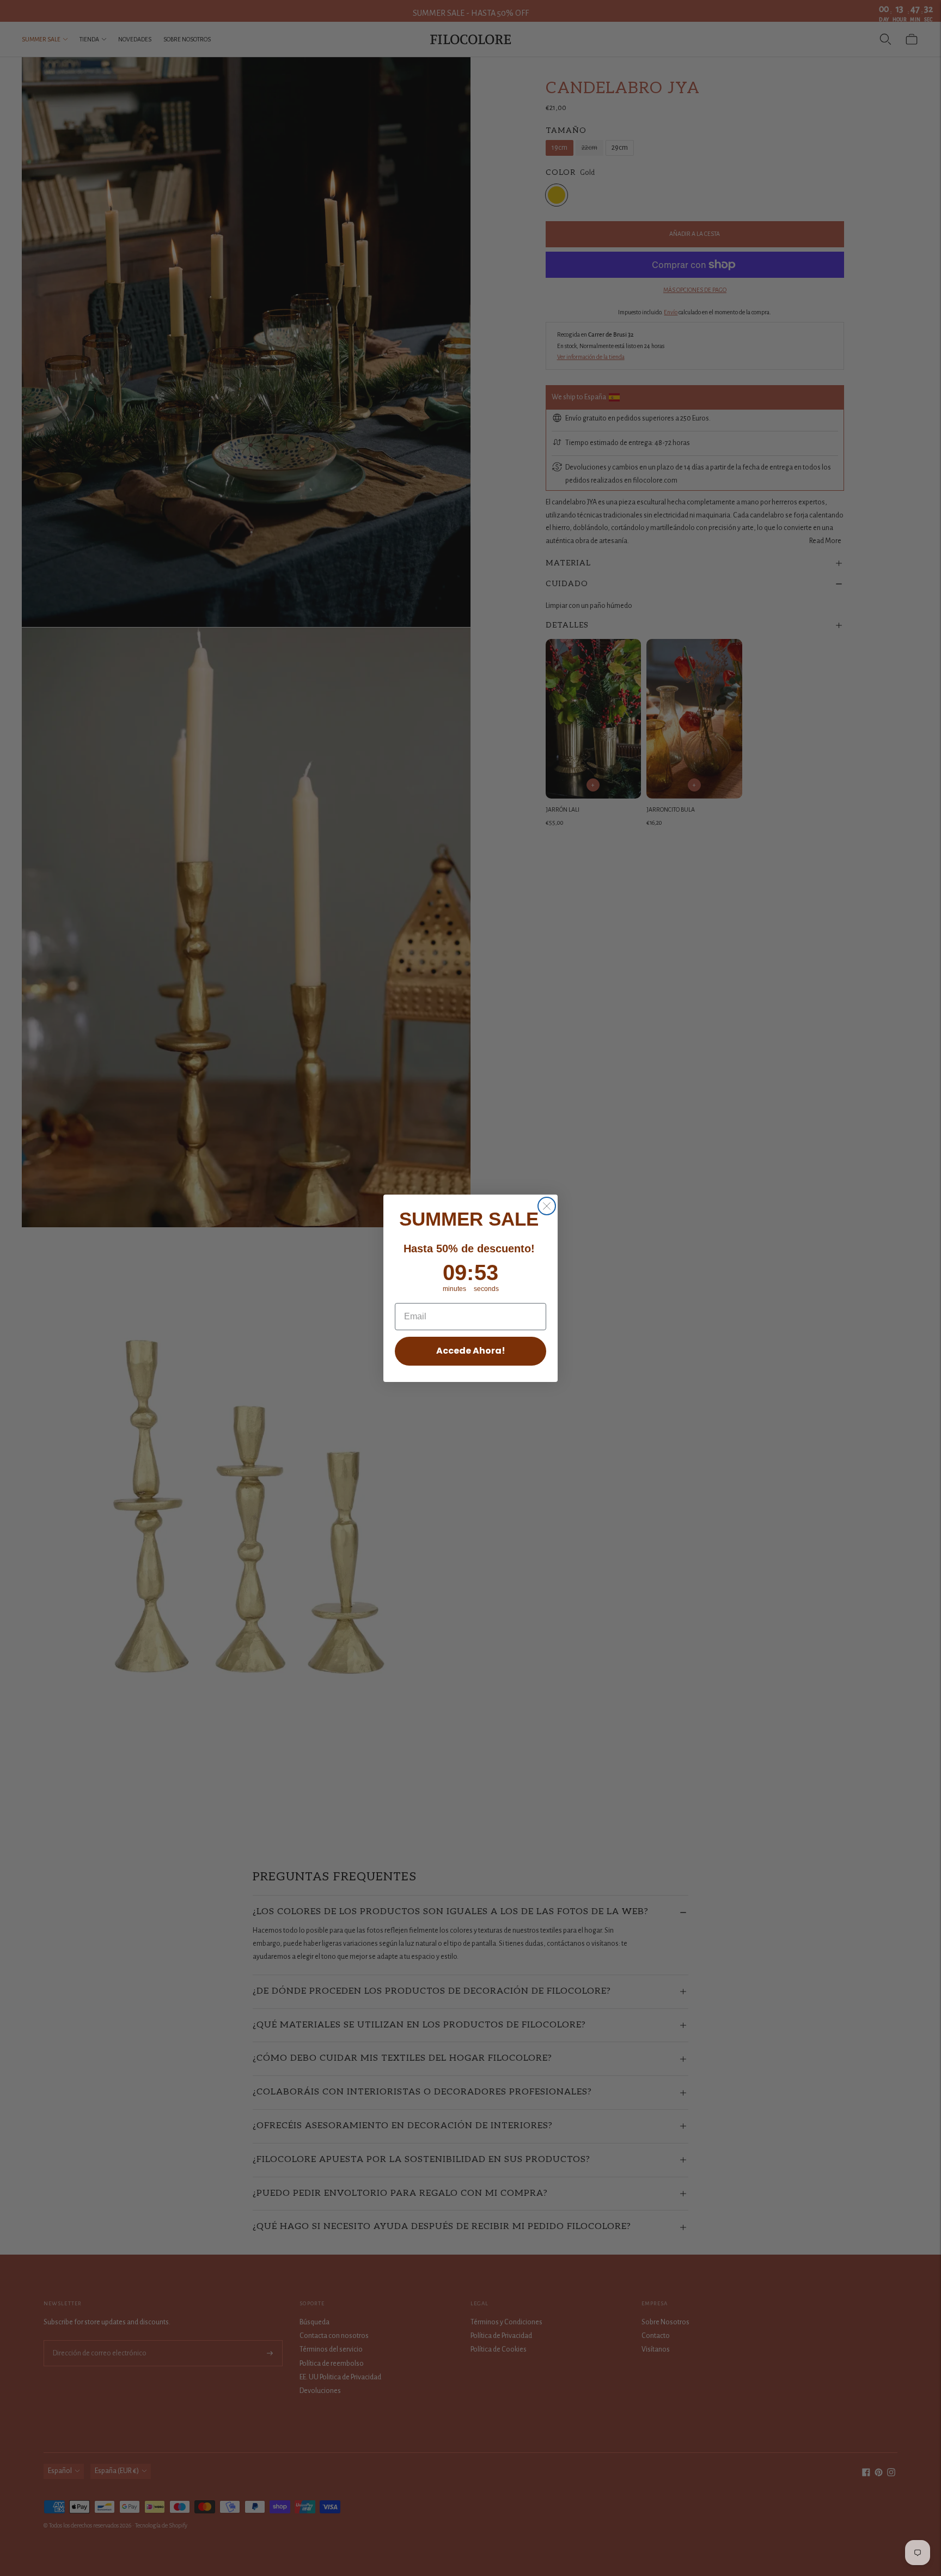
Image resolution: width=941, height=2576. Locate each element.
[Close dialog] (547, 1206)
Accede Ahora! (471, 1351)
